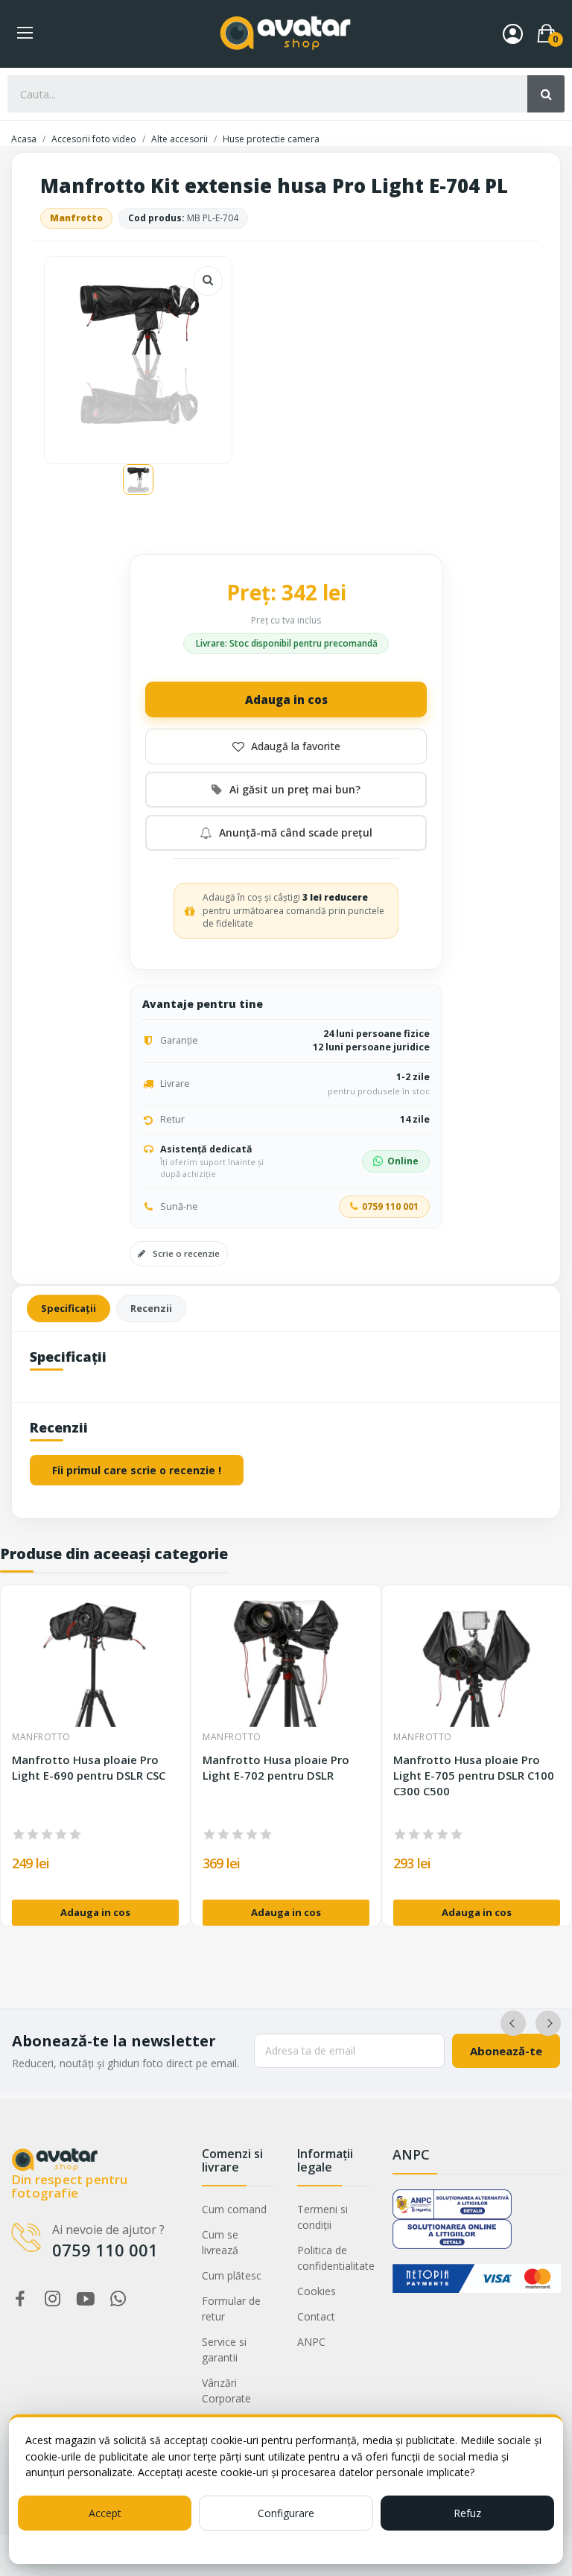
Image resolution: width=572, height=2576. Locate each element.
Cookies (317, 2291)
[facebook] (20, 2299)
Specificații (69, 1308)
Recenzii (151, 1308)
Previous (513, 2023)
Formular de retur (231, 2309)
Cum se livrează (220, 2242)
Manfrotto (76, 218)
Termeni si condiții (322, 2217)
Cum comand (234, 2209)
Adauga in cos (286, 699)
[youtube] (86, 2299)
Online (403, 1161)
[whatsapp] (118, 2299)
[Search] (546, 94)
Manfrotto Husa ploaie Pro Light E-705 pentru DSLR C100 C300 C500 (474, 1775)
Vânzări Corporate (226, 2391)
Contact (316, 2316)
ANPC (311, 2342)
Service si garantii (224, 2350)
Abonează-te (506, 2051)
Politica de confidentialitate (334, 2258)
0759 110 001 (390, 1206)
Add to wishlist (286, 746)
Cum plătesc (232, 2275)
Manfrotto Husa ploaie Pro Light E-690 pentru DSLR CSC (89, 1767)
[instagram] (53, 2299)
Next (548, 2023)
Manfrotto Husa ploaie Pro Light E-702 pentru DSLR (276, 1767)
